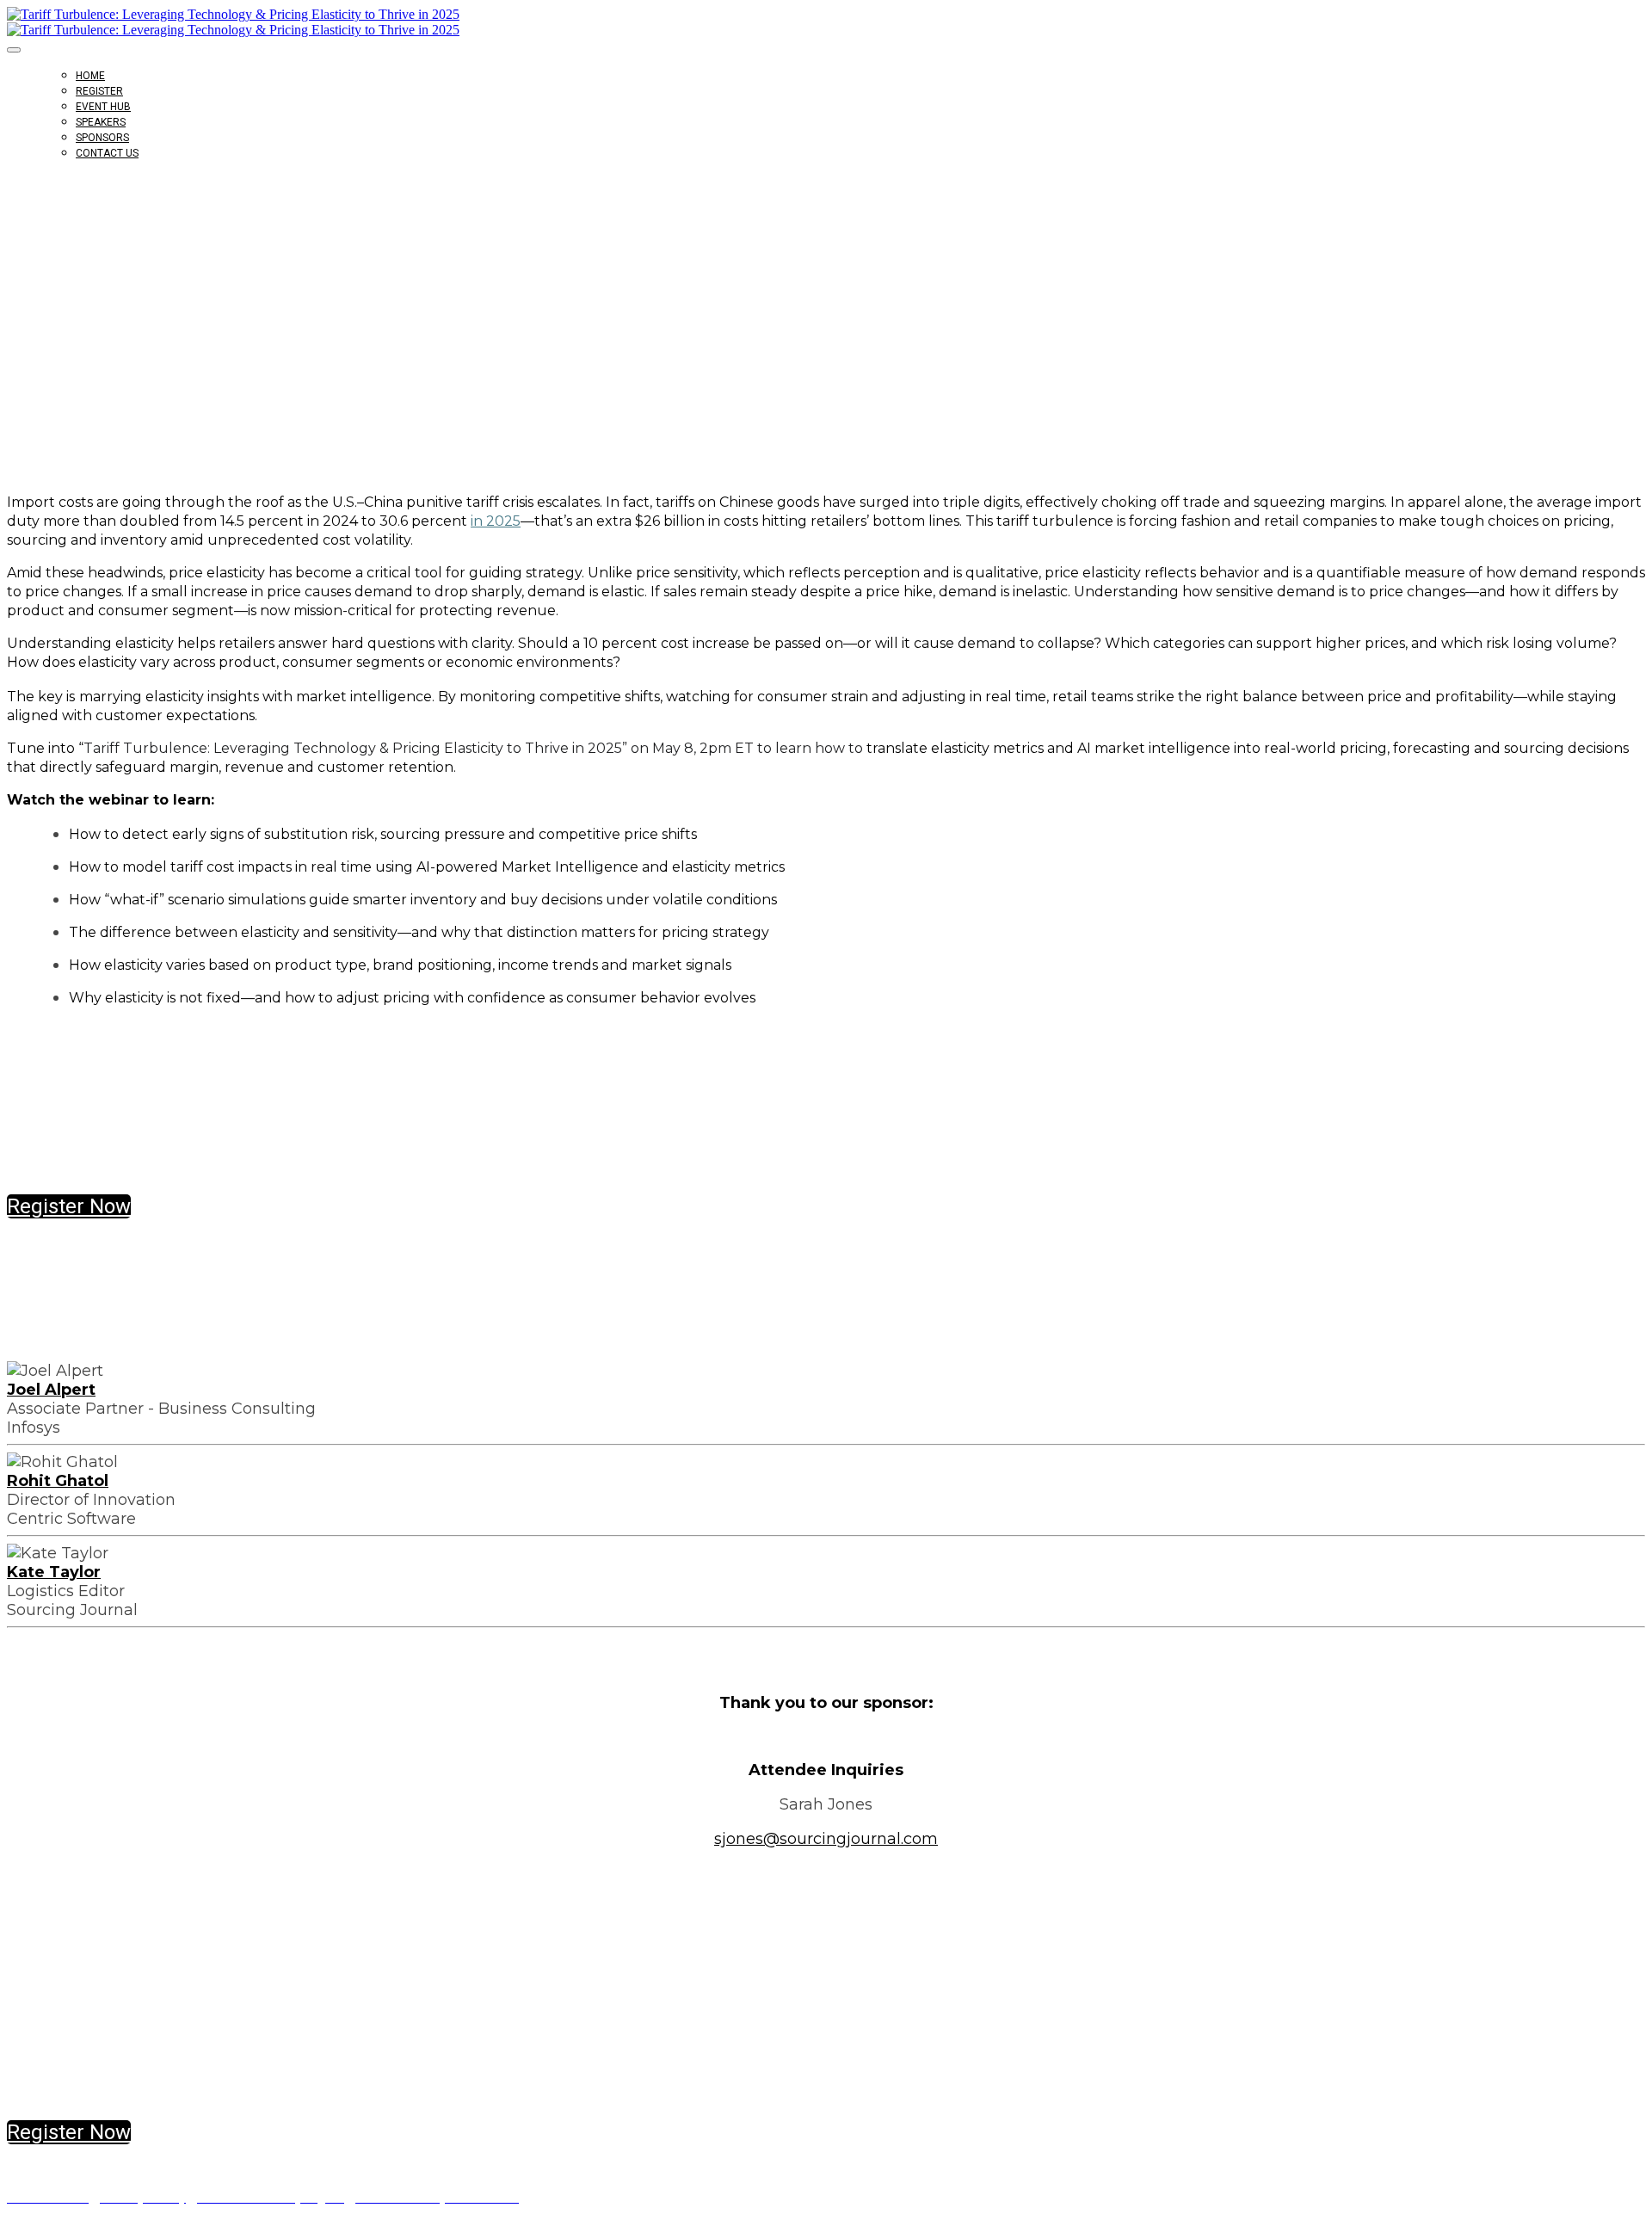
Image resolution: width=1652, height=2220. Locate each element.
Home (90, 76)
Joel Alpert (51, 1390)
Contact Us (107, 153)
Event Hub (103, 107)
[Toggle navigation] (14, 50)
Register (99, 91)
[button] (69, 1206)
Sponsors (102, 138)
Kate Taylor (54, 1572)
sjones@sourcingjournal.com (826, 1839)
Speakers (101, 122)
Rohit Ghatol (58, 1481)
